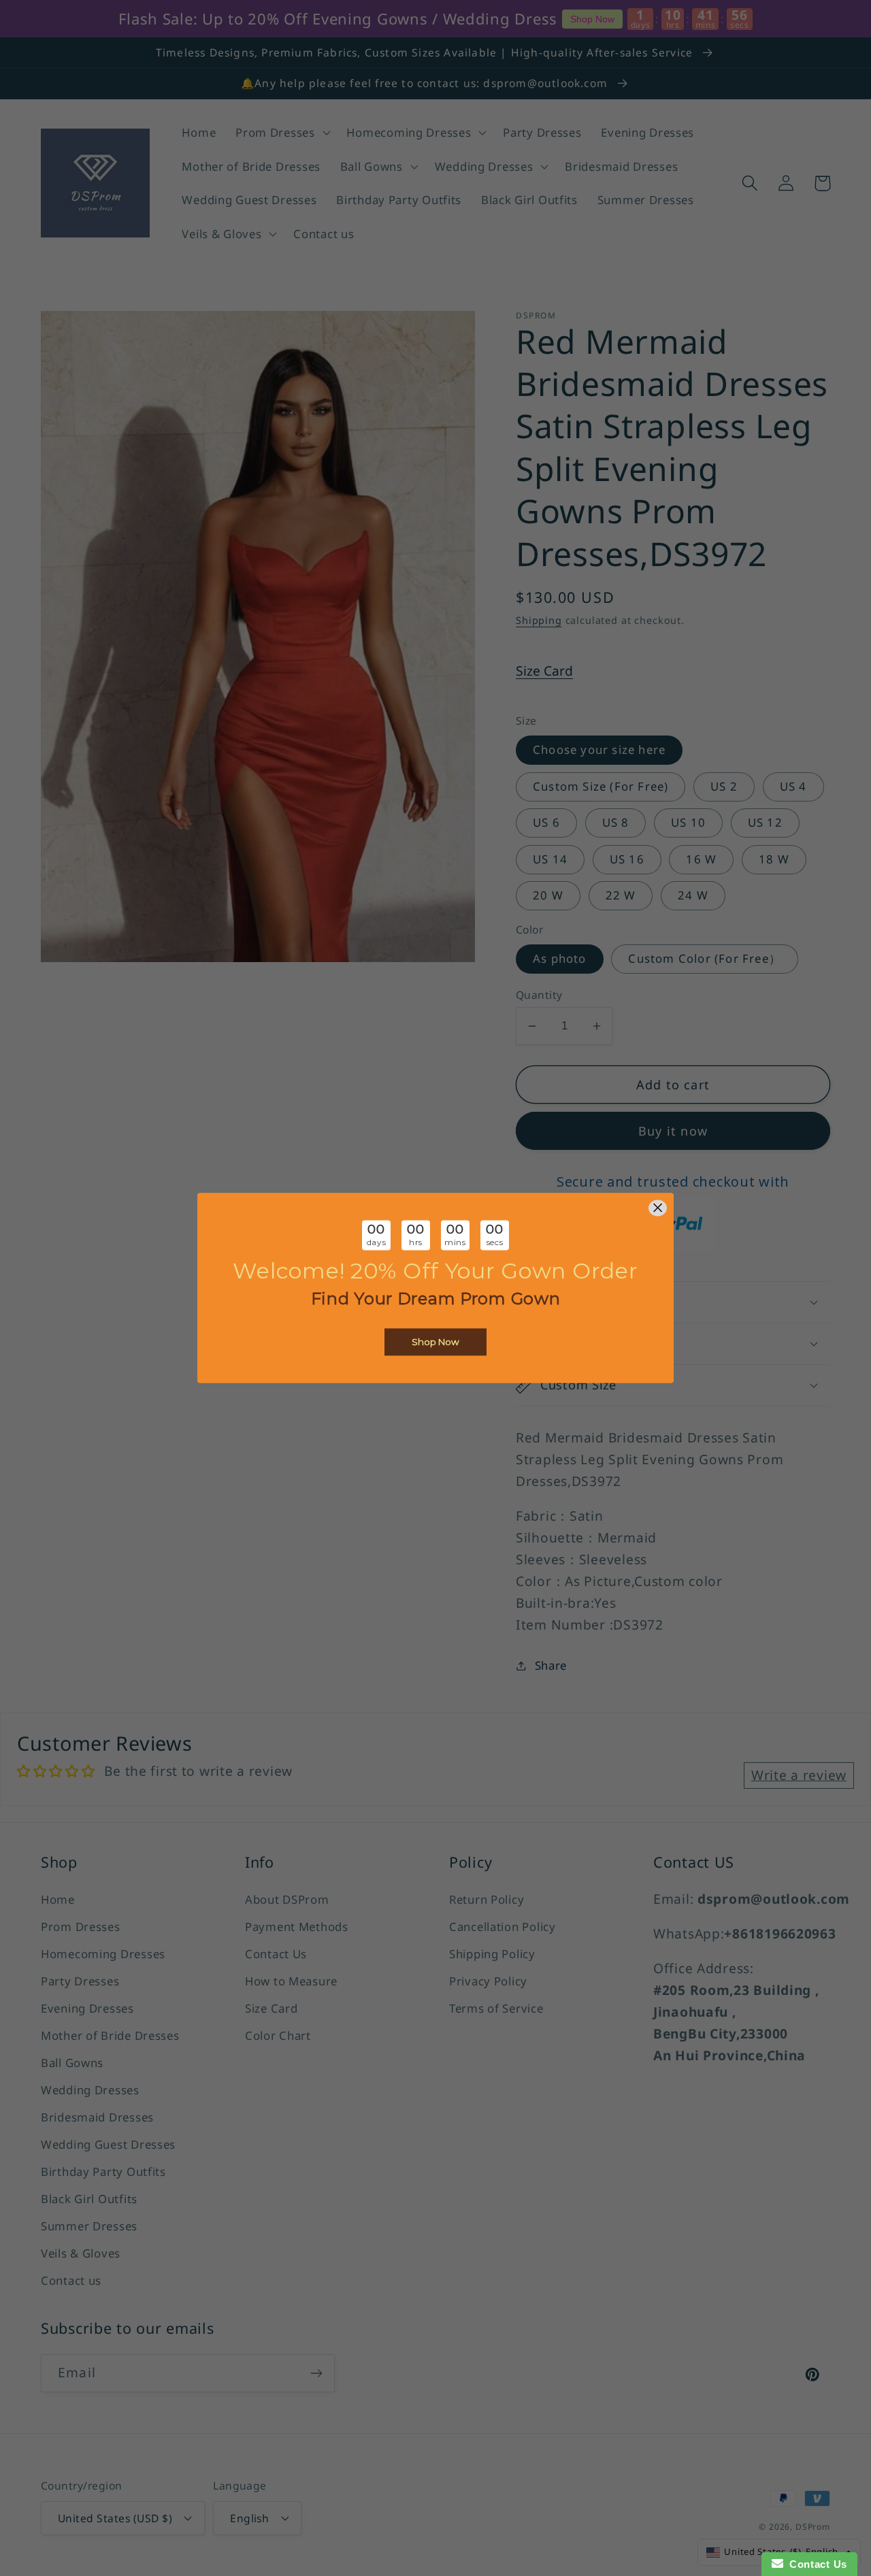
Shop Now (435, 1342)
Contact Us (815, 2564)
